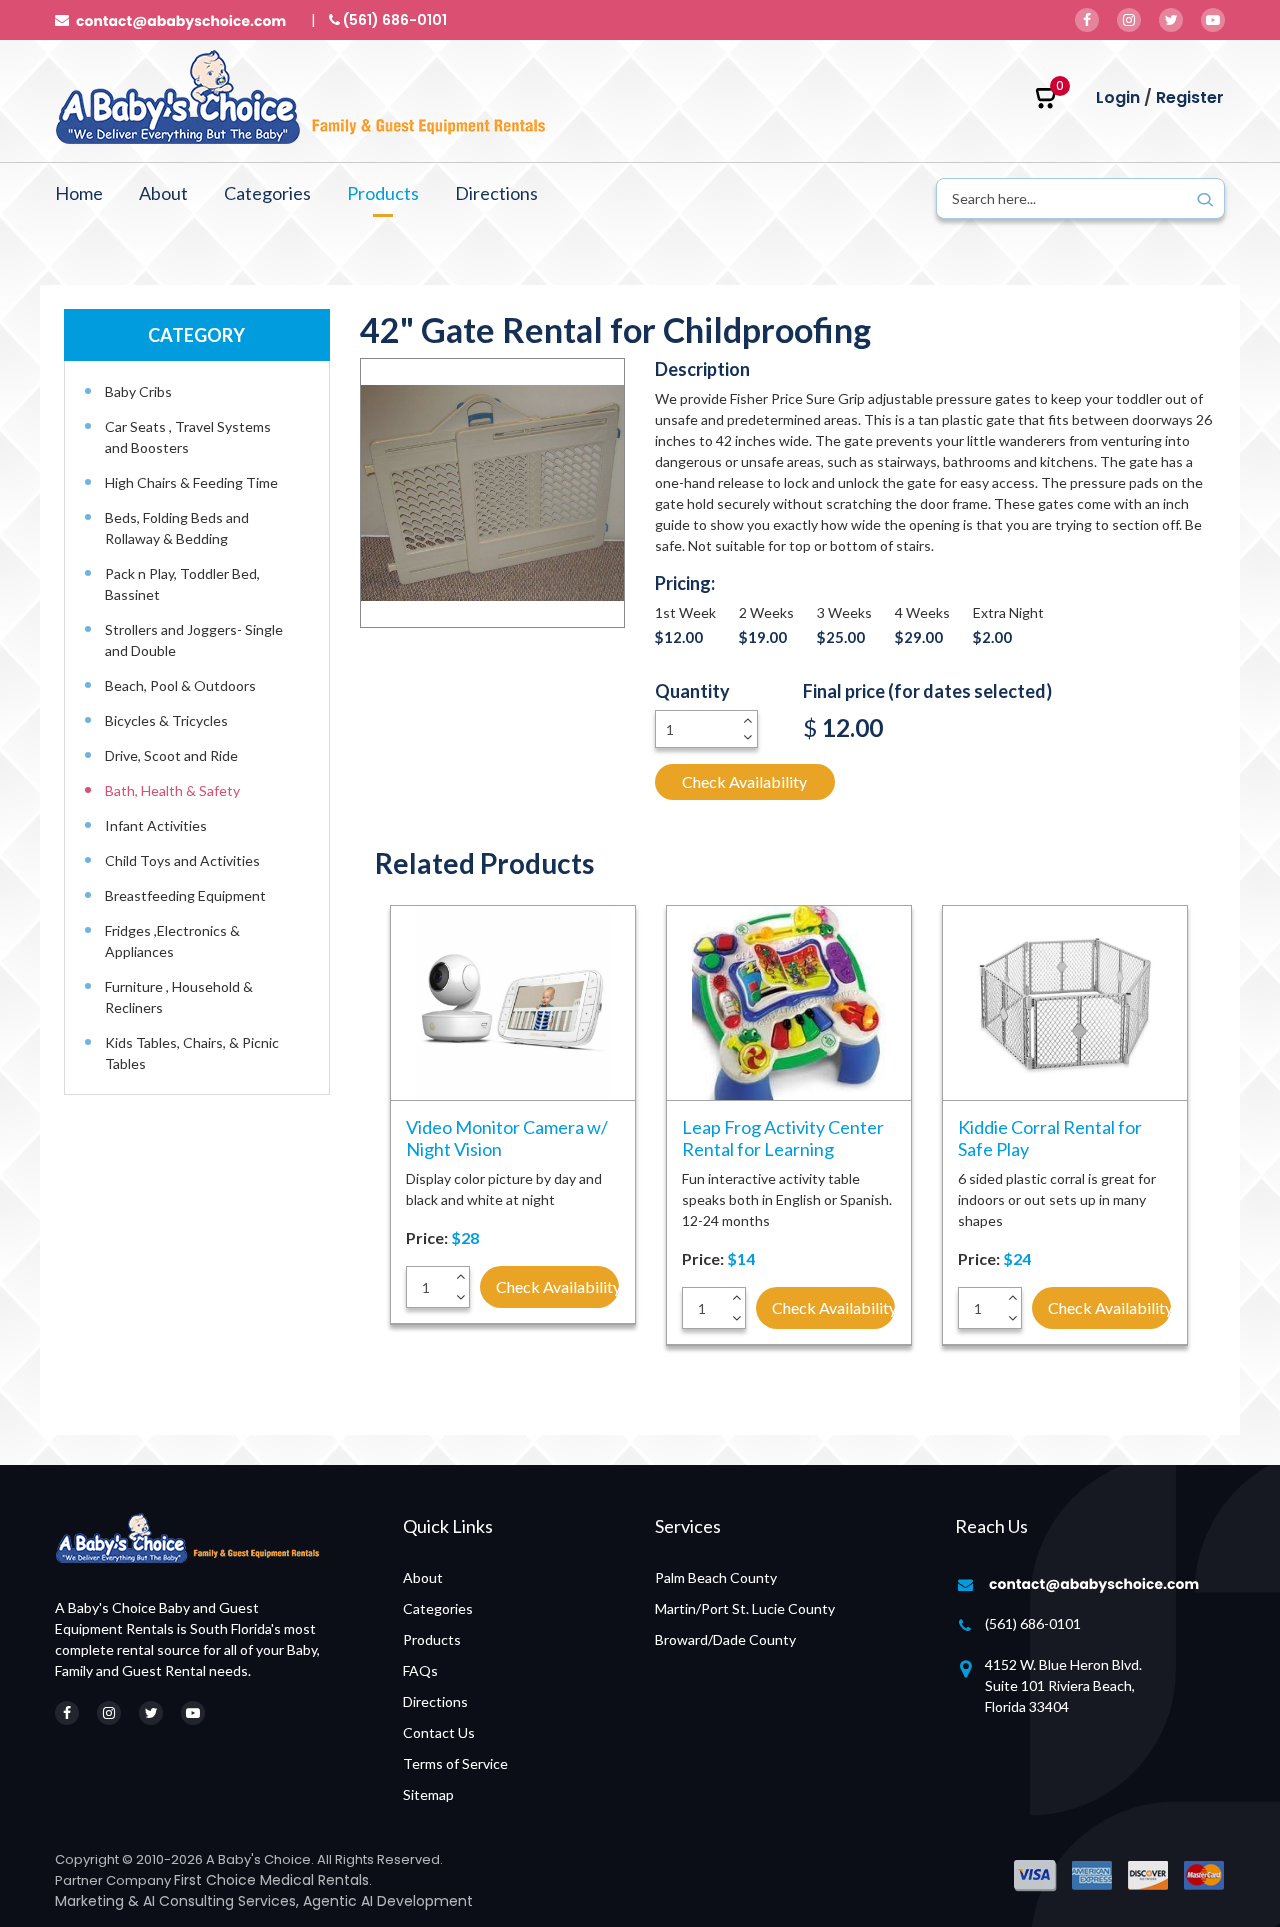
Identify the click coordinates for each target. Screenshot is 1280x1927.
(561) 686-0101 (1033, 1623)
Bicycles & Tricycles (166, 720)
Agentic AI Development (388, 1901)
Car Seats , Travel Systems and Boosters (188, 437)
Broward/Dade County (725, 1639)
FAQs (420, 1670)
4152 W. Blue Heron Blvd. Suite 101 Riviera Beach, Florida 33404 (1063, 1685)
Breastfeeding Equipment (185, 895)
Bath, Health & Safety (172, 790)
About (163, 193)
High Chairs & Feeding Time (191, 482)
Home (79, 193)
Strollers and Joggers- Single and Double (194, 640)
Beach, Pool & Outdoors (180, 685)
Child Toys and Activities (182, 860)
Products (383, 193)
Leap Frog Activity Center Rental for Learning (783, 1138)
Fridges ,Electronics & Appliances (172, 941)
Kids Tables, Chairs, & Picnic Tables (192, 1053)
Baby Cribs (138, 391)
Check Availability (744, 781)
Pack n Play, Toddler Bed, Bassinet (182, 584)
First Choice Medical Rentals (271, 1880)
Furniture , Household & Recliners (179, 997)
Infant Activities (156, 825)
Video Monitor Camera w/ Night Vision (507, 1138)
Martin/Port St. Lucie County (745, 1608)
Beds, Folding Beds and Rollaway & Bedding (177, 528)
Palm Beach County (716, 1577)
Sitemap (428, 1794)
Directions (496, 193)
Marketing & (99, 1901)
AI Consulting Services (219, 1901)
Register (1190, 97)
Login (1118, 97)
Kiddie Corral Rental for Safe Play (1050, 1138)
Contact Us (439, 1732)
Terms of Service (455, 1763)
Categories (267, 193)
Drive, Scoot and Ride (171, 755)
